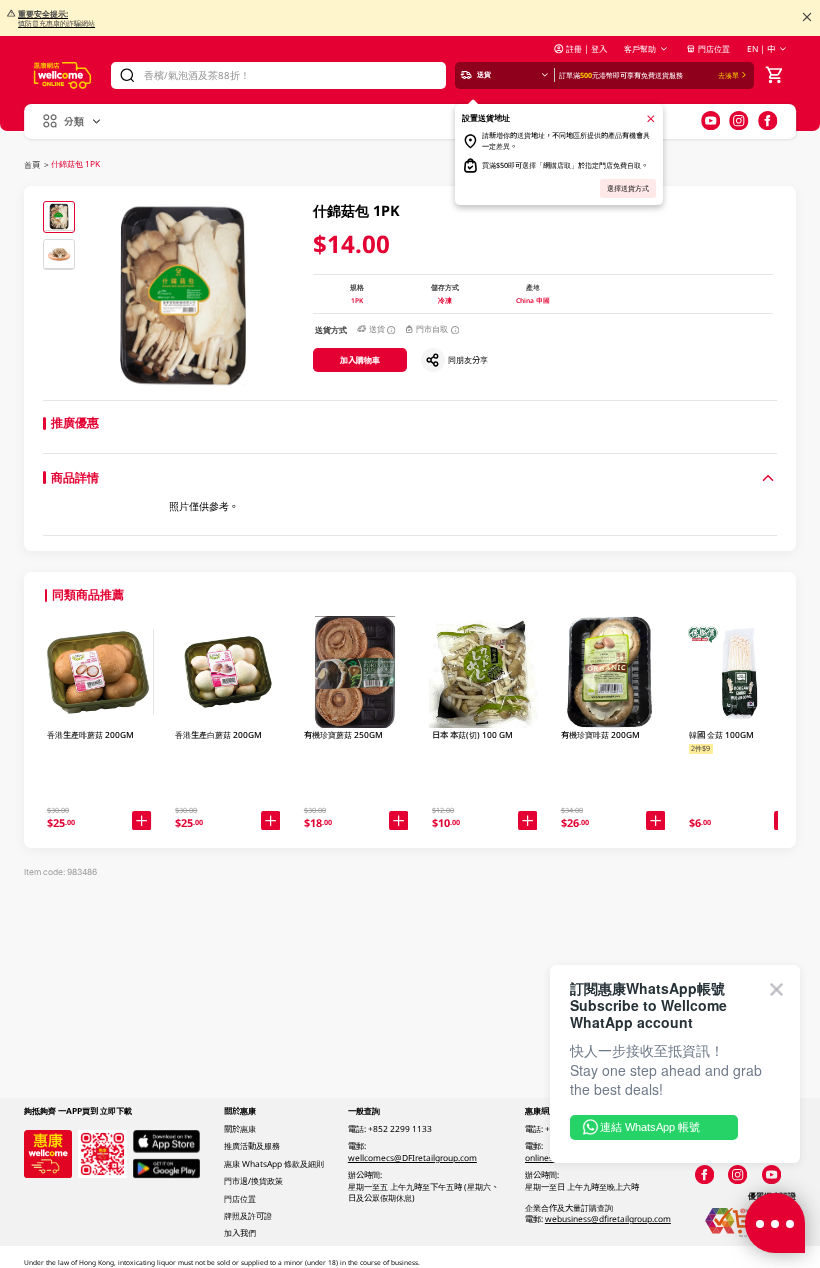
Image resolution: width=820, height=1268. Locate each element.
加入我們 (240, 1232)
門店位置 (714, 48)
